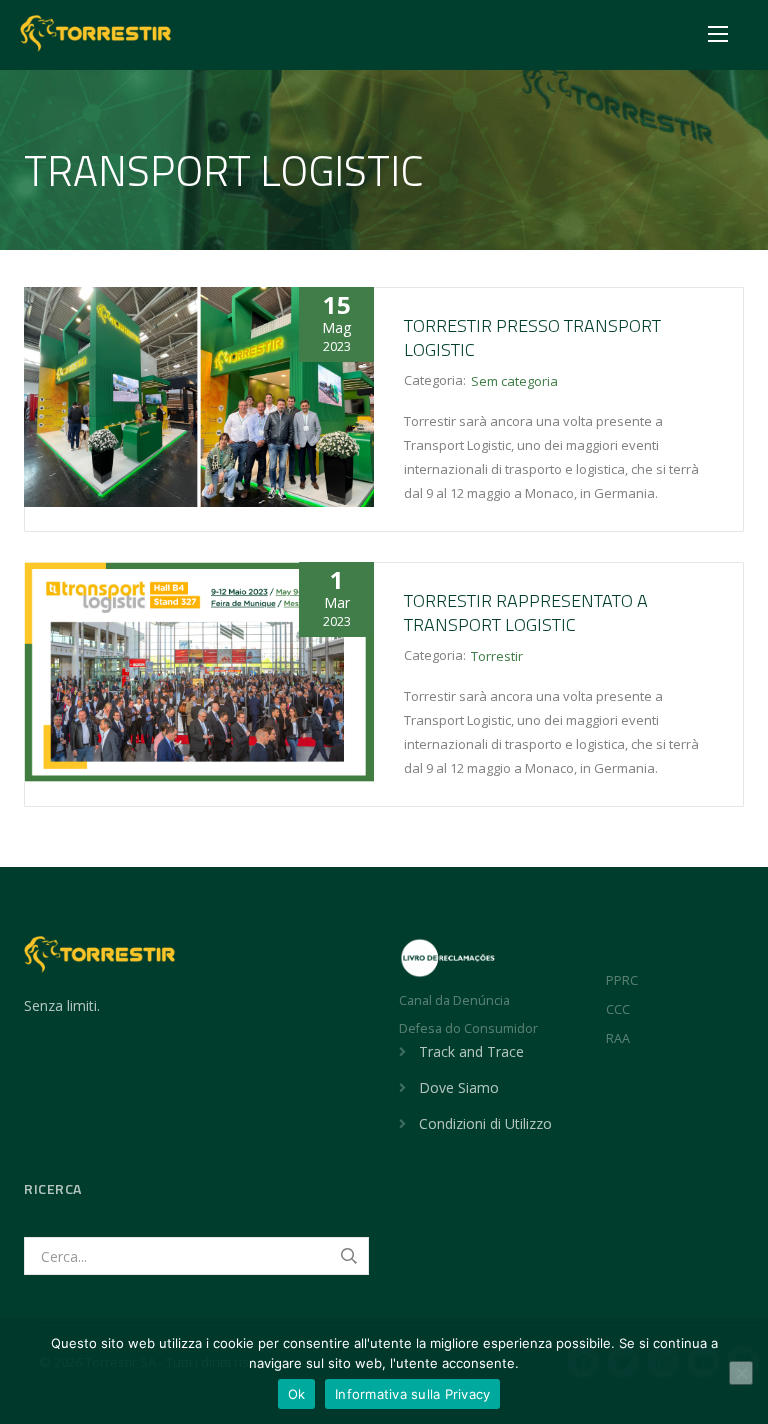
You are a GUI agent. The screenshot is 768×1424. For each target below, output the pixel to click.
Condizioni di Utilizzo (485, 1123)
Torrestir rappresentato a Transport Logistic (526, 612)
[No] (741, 1373)
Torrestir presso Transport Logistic (532, 337)
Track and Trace (471, 1051)
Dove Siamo (459, 1087)
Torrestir (497, 656)
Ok (297, 1394)
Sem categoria (514, 381)
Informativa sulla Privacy (412, 1394)
